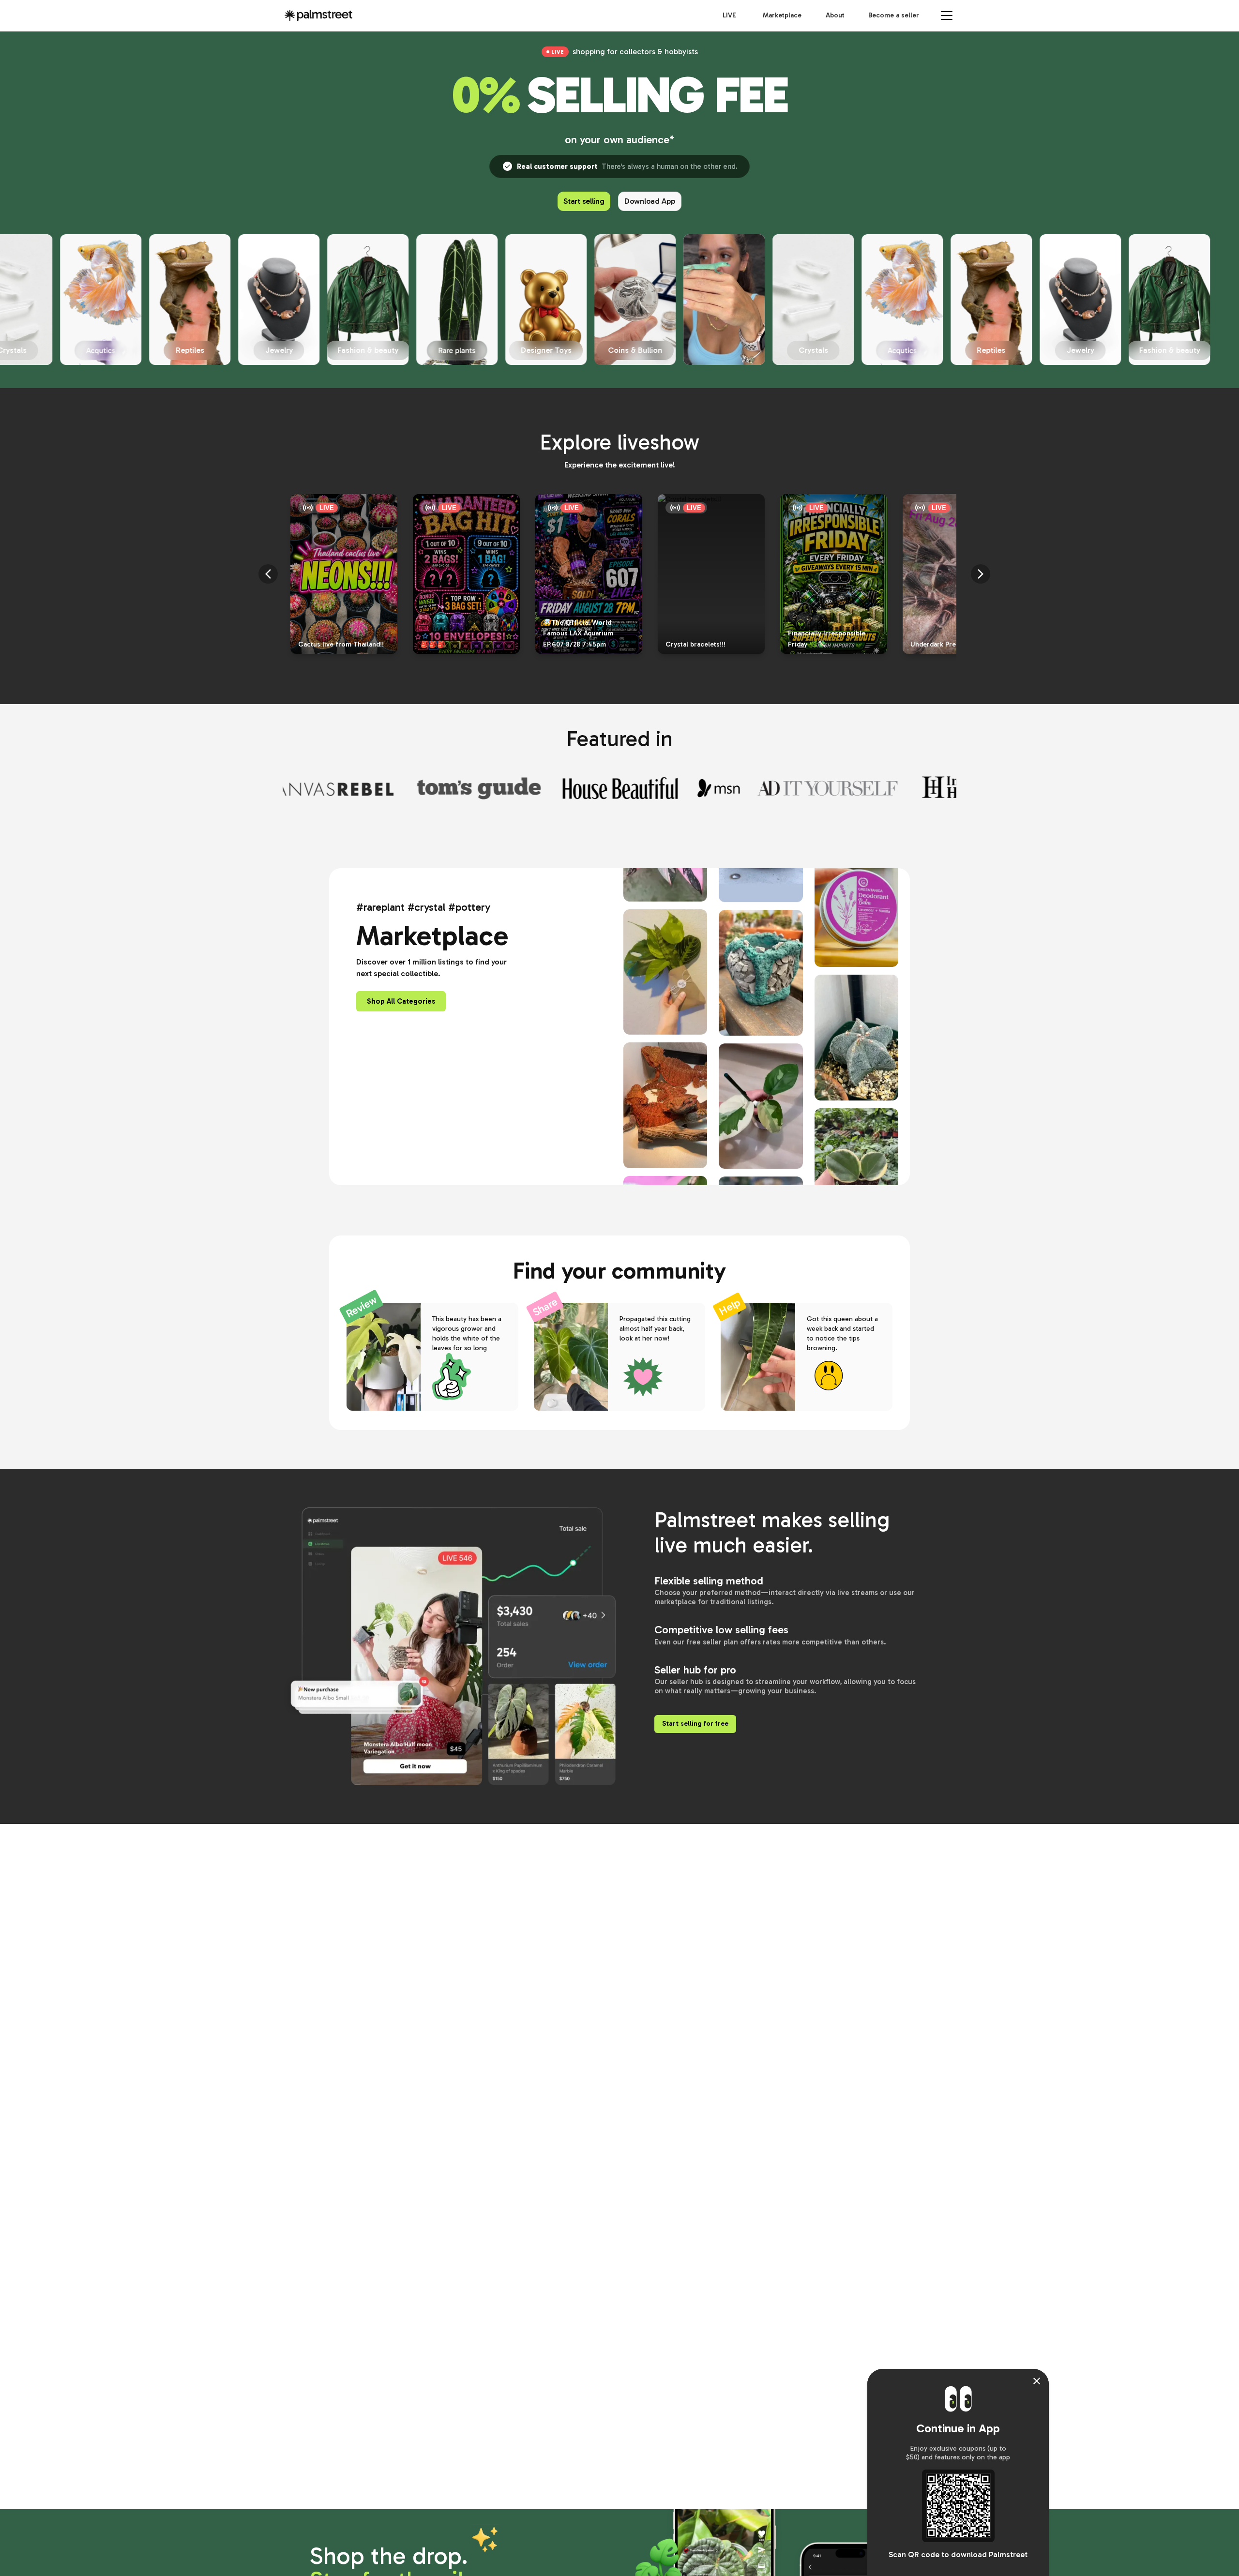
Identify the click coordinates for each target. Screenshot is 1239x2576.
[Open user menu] (947, 15)
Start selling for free (695, 1724)
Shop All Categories (401, 1001)
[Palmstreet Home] (318, 15)
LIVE (729, 15)
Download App (650, 201)
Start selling (584, 201)
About (835, 15)
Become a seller (894, 15)
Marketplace (782, 15)
